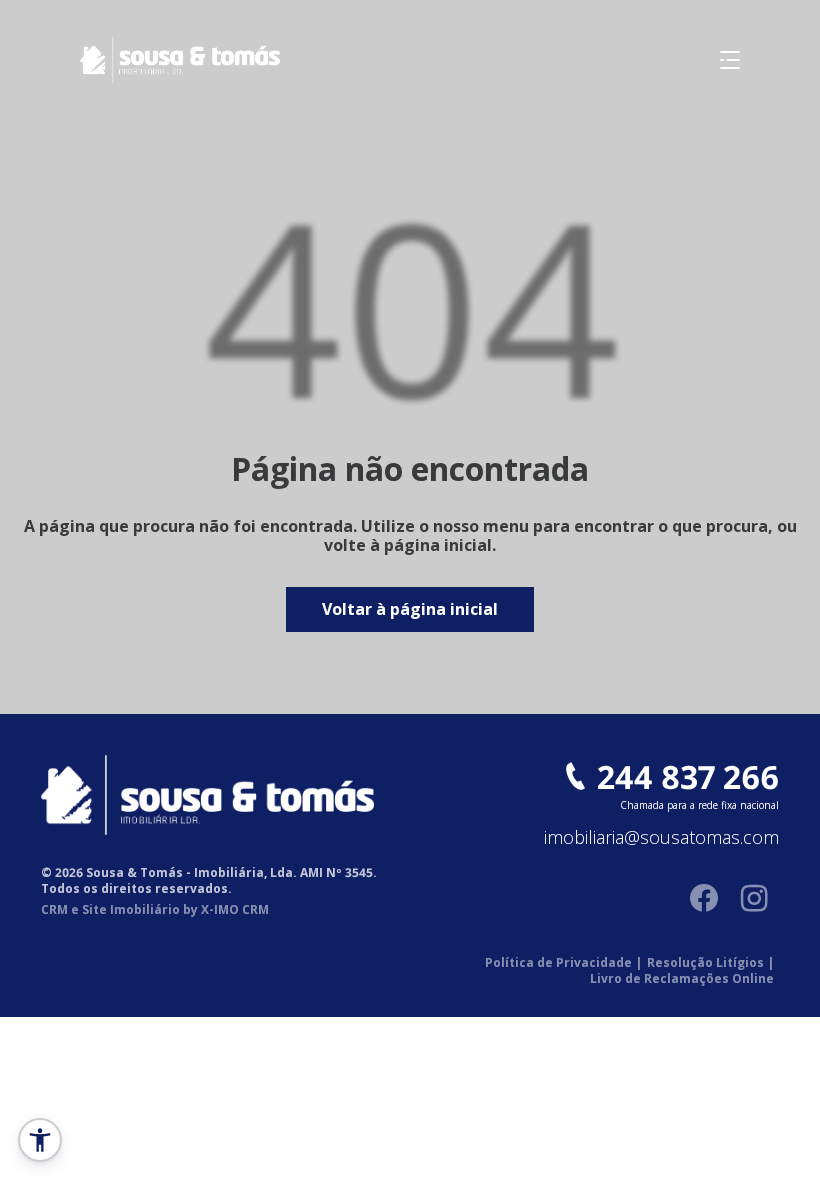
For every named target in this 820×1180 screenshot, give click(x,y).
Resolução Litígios (710, 963)
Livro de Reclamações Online (682, 979)
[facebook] (704, 898)
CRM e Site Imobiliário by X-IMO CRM (155, 910)
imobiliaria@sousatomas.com (661, 838)
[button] (40, 1140)
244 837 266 (688, 776)
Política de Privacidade (563, 963)
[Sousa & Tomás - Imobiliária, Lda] (140, 60)
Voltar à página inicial (410, 609)
